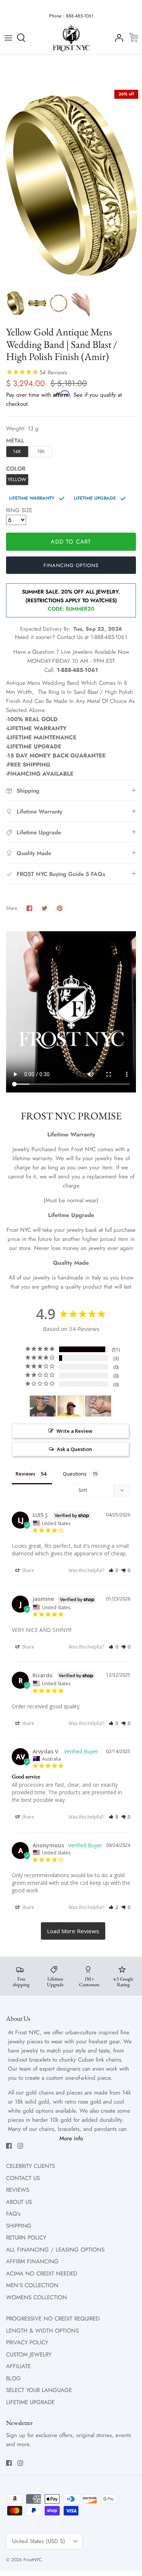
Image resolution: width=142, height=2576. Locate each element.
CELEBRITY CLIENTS (30, 2166)
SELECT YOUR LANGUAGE (39, 2390)
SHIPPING (19, 2226)
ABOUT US (19, 2202)
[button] (113, 1570)
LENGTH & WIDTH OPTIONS (42, 2331)
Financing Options (71, 565)
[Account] (117, 38)
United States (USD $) (39, 2541)
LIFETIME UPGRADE (30, 2402)
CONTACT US (23, 2178)
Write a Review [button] (74, 1431)
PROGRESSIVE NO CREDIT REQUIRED (53, 2319)
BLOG (13, 2378)
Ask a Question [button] (74, 1449)
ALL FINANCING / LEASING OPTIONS (55, 2250)
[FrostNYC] (71, 38)
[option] (71, 186)
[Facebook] (9, 2146)
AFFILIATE (18, 2366)
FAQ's (13, 2214)
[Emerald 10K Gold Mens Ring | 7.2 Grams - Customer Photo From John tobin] (98, 1406)
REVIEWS (18, 2190)
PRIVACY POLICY (27, 2342)
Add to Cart (71, 542)
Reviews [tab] (25, 1474)
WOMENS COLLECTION (37, 2297)
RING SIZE (19, 510)
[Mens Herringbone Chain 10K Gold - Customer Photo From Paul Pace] (43, 1406)
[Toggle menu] (8, 38)
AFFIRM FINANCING (32, 2261)
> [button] (73, 1931)
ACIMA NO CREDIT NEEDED (42, 2274)
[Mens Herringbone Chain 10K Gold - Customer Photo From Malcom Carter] (70, 1406)
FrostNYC (33, 2560)
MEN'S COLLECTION (32, 2285)
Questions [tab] (75, 1474)
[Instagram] (20, 2146)
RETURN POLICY (26, 2238)
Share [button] (27, 1570)
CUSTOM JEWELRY (29, 2355)
